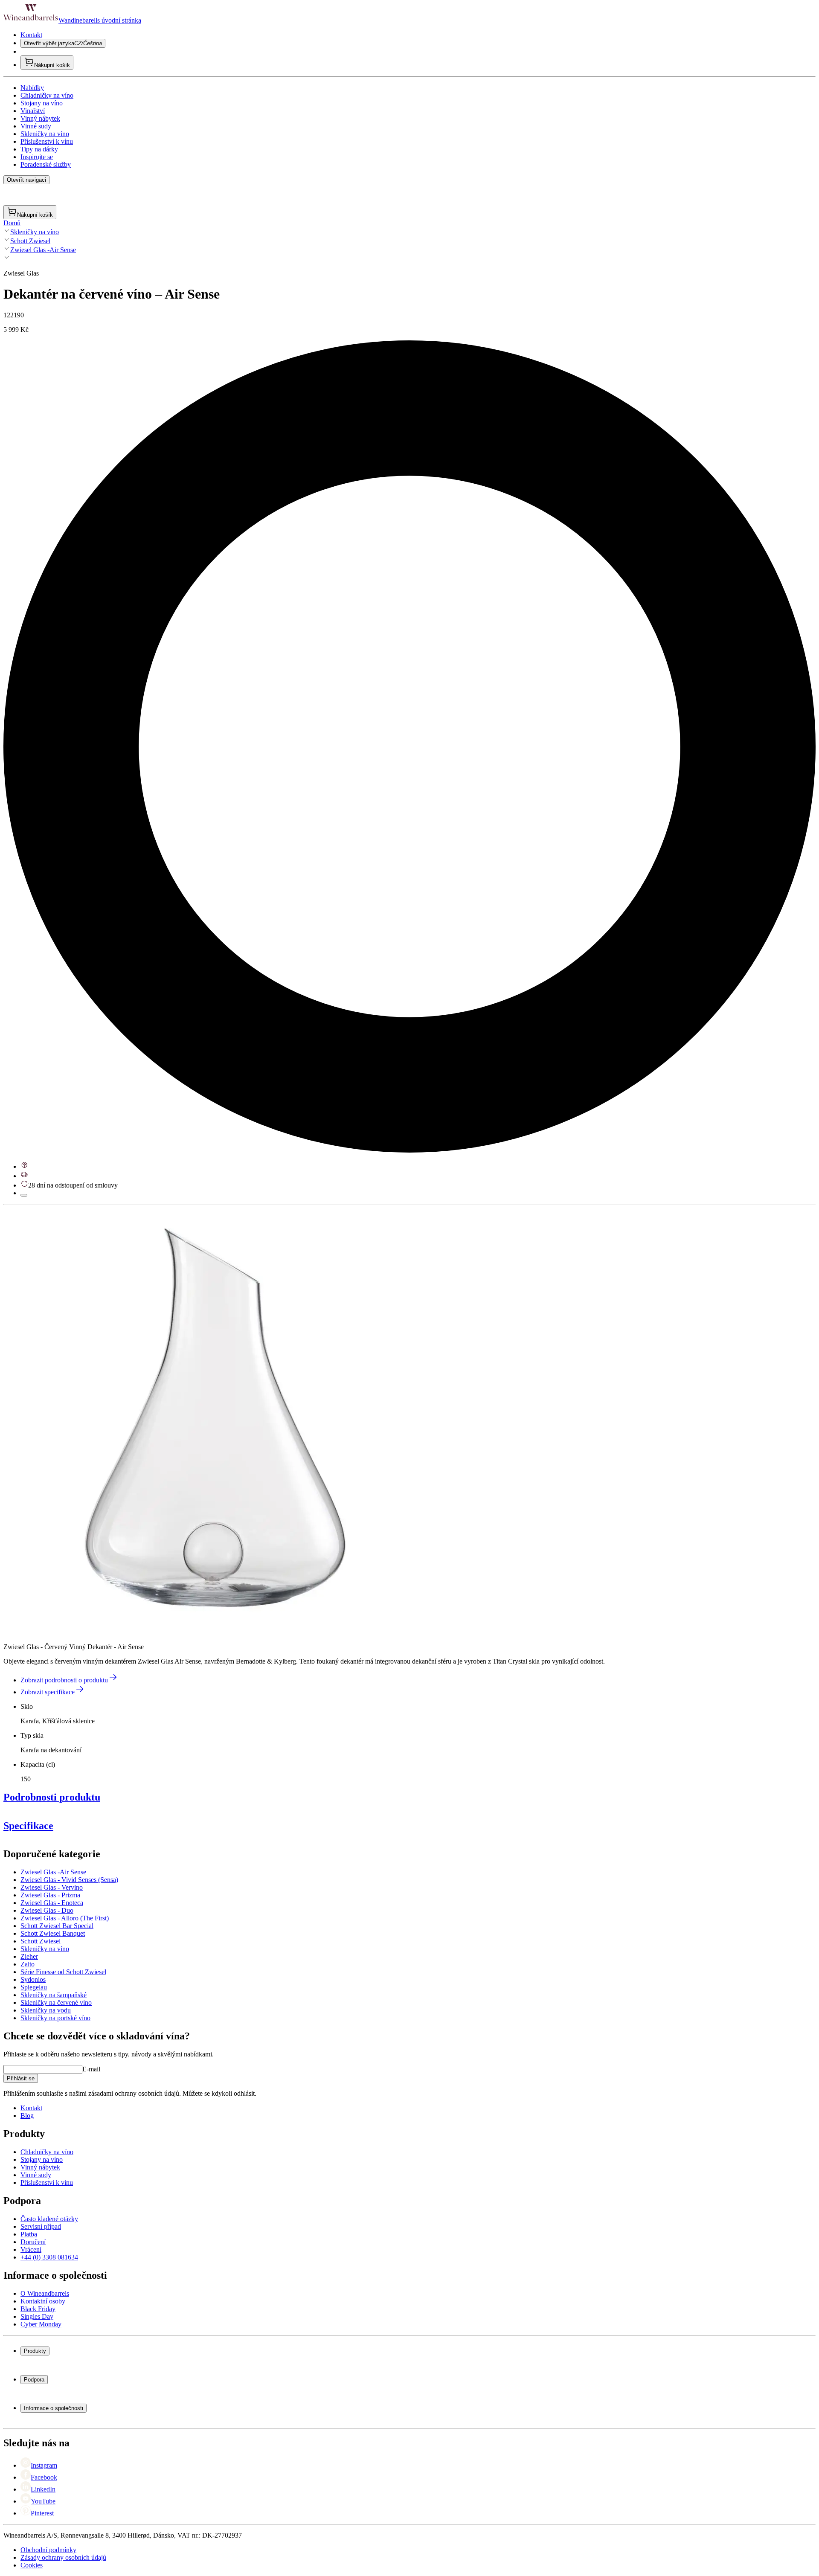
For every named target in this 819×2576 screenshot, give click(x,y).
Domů (12, 223)
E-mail (91, 2069)
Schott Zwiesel (30, 241)
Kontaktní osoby (43, 2301)
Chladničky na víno (47, 95)
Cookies (32, 2565)
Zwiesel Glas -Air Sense (43, 250)
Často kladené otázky (49, 2219)
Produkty (35, 2351)
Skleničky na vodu (46, 2010)
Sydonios (33, 1979)
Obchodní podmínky (48, 2550)
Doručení (33, 2242)
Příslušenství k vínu (47, 141)
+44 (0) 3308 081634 (49, 2257)
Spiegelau (34, 1987)
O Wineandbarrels (45, 2293)
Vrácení (31, 2249)
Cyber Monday (41, 2324)
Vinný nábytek (40, 118)
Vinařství (33, 111)
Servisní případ (41, 2226)
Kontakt (31, 35)
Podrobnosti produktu (52, 1797)
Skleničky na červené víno (56, 2002)
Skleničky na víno (45, 134)
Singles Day (37, 2316)
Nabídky (32, 88)
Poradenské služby (46, 164)
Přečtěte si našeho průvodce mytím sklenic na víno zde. (78, 1969)
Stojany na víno (42, 103)
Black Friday (38, 2309)
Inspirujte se (37, 157)
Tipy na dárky (39, 149)
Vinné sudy (36, 126)
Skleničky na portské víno (55, 2018)
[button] (217, 1421)
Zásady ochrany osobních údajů (63, 2557)
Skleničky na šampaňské (54, 1995)
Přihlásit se (21, 2078)
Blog (27, 2116)
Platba (29, 2234)
